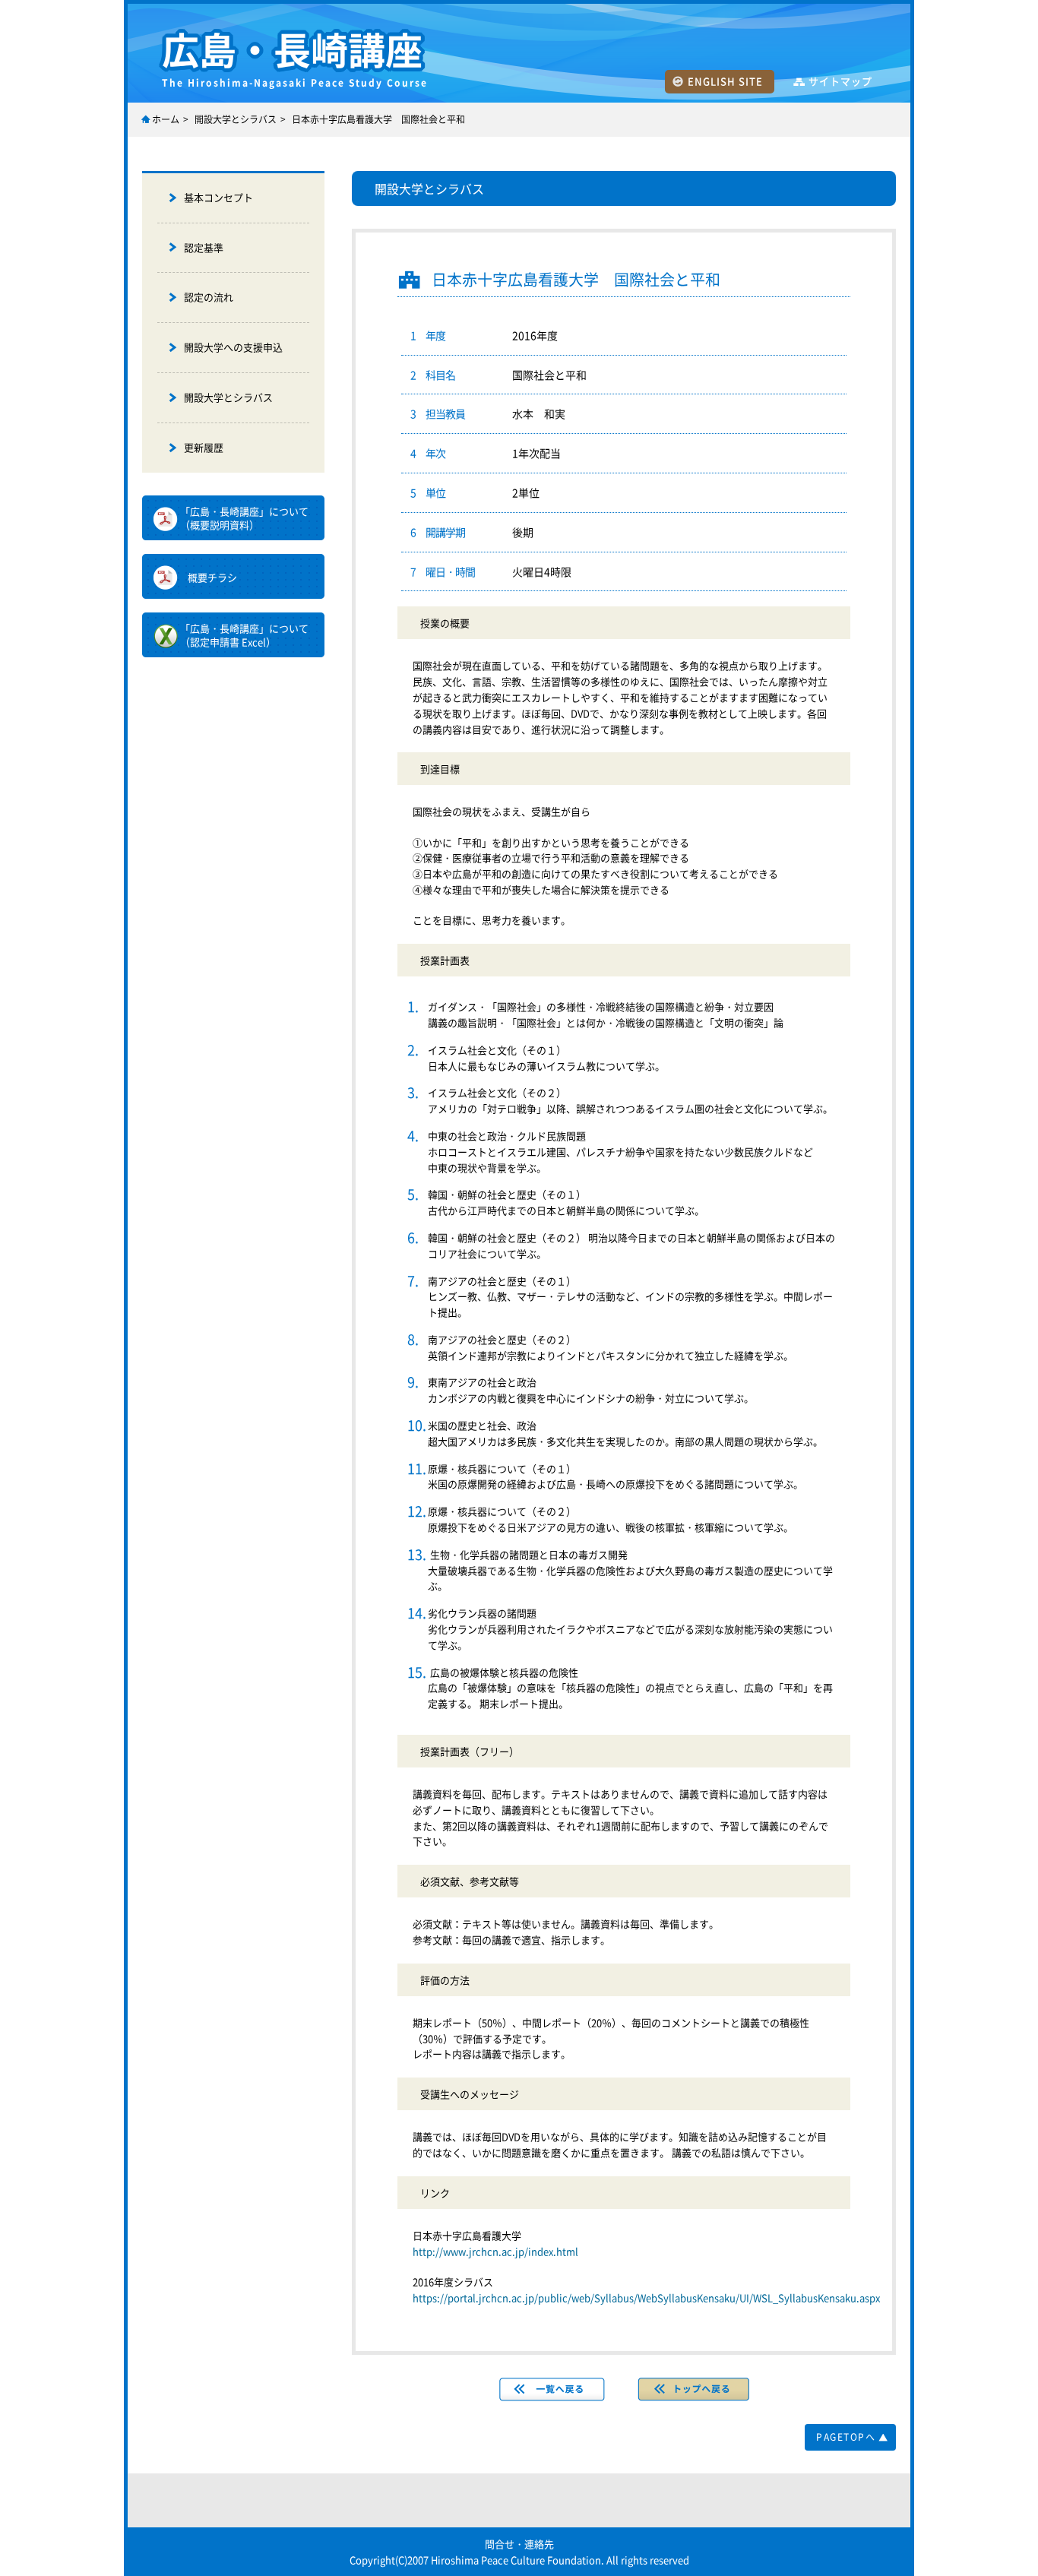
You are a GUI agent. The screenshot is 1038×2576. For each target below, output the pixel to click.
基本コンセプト (218, 197)
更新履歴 (204, 447)
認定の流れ (209, 297)
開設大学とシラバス (236, 119)
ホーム (166, 119)
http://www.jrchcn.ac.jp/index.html (495, 2251)
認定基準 (204, 247)
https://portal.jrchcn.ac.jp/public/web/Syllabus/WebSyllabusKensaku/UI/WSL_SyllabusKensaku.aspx (646, 2298)
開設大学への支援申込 (233, 347)
